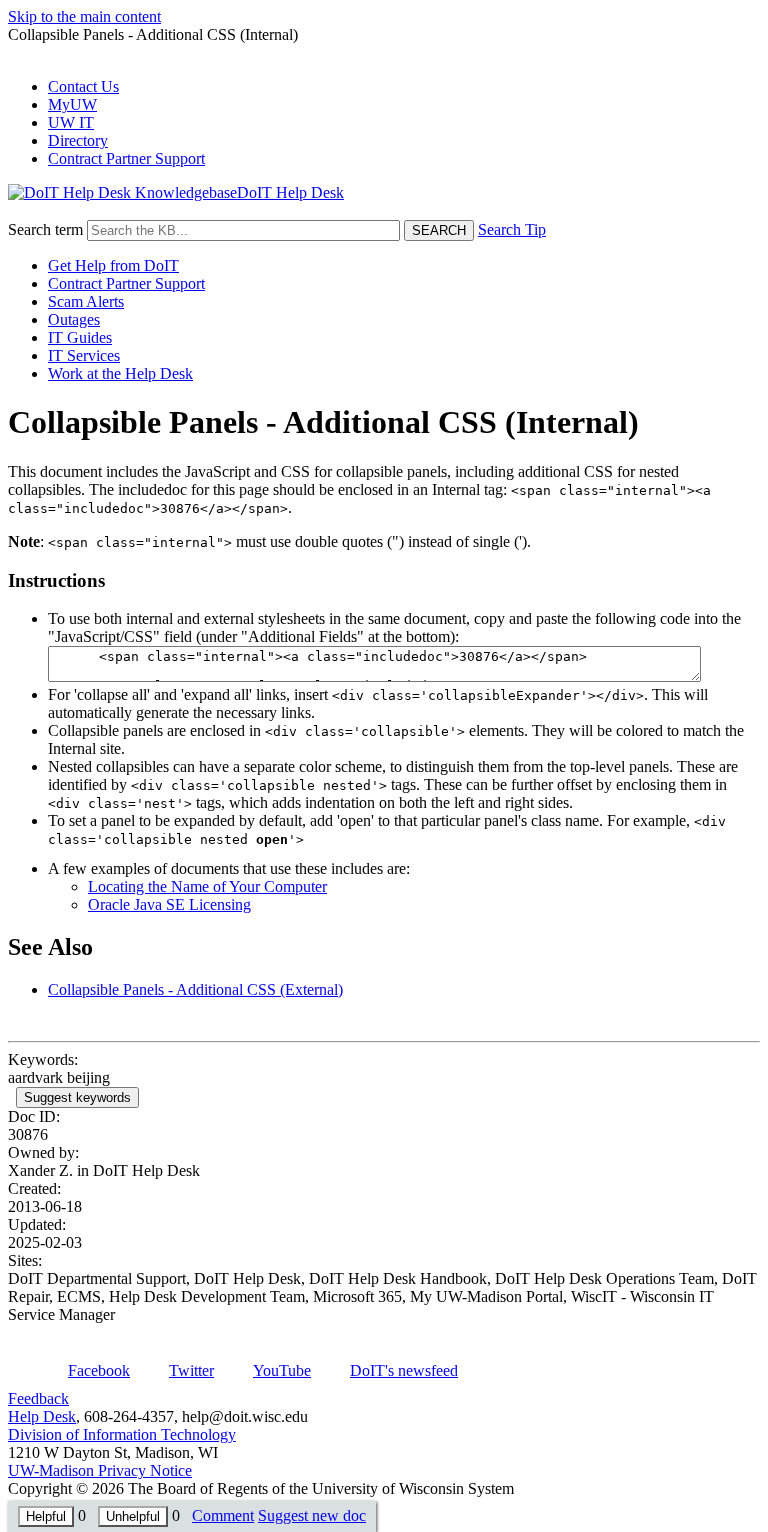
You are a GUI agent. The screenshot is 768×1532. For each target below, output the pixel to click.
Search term (45, 229)
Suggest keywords (77, 1097)
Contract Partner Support (126, 158)
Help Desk (42, 1416)
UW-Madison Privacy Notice (100, 1470)
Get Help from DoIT (113, 265)
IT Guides (80, 337)
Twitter (191, 1370)
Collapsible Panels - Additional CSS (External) (195, 989)
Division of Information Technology (122, 1434)
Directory (78, 140)
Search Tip (512, 229)
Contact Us (83, 86)
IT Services (84, 355)
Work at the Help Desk (120, 373)
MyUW (72, 104)
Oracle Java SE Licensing (169, 904)
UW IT (71, 122)
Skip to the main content (84, 16)
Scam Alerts (86, 301)
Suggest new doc (312, 1515)
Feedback (38, 1398)
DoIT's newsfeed (404, 1370)
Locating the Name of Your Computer (207, 886)
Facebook (99, 1370)
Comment (223, 1515)
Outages (74, 319)
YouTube (282, 1370)
